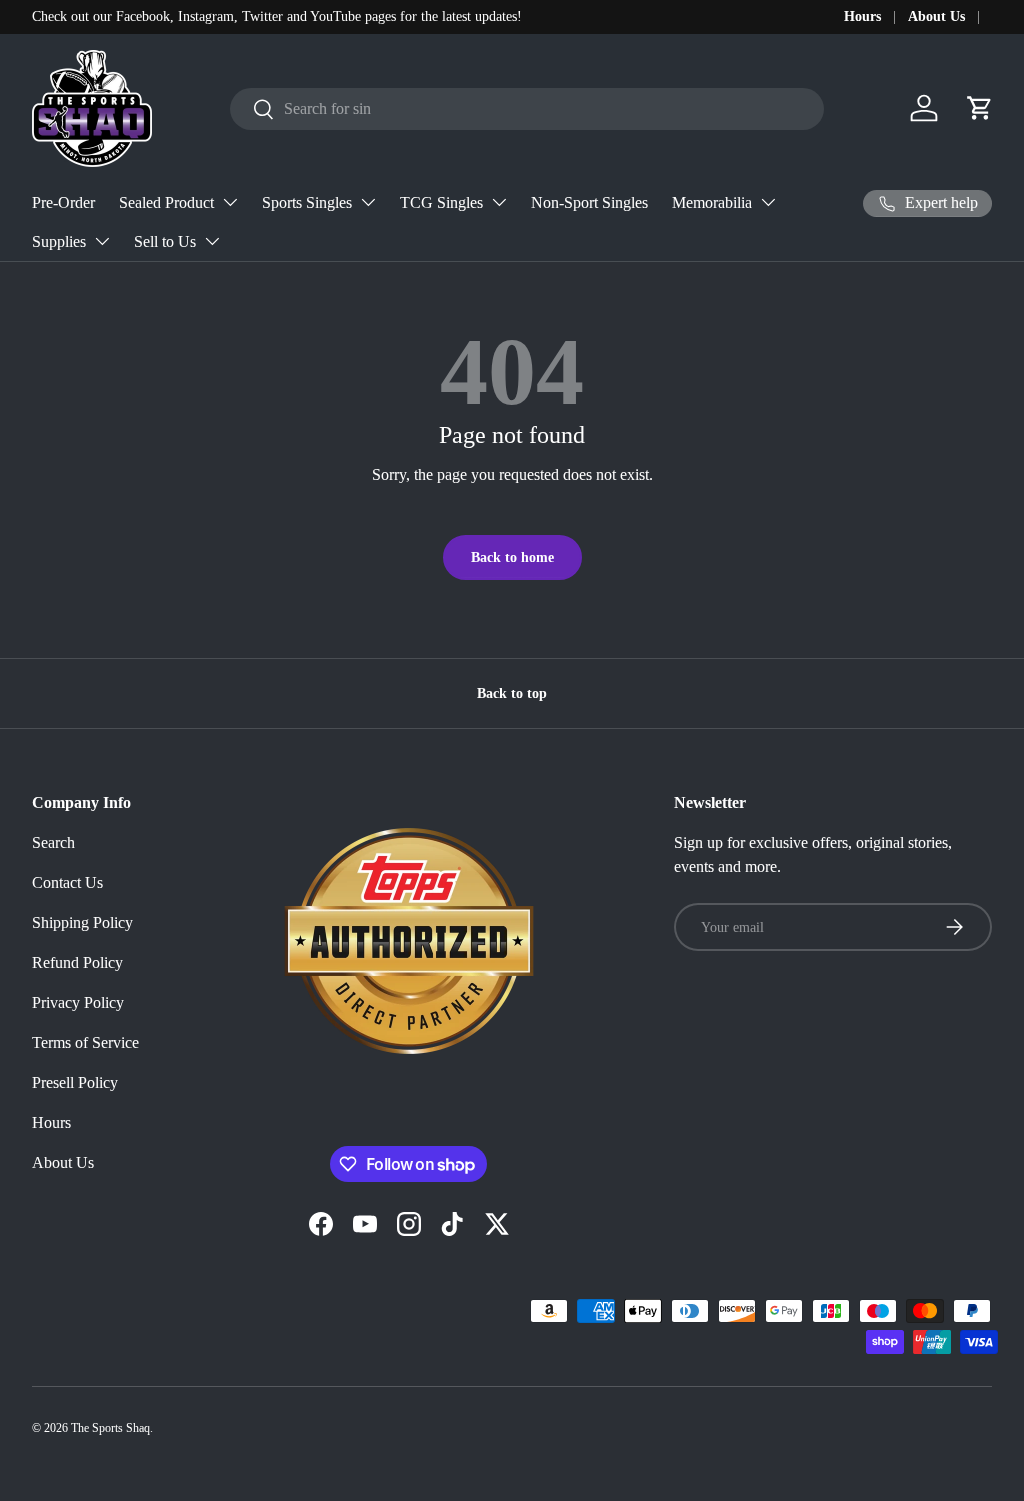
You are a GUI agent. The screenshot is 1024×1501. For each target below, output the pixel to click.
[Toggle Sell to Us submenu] (212, 241)
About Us (936, 16)
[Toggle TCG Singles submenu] (499, 202)
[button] (980, 108)
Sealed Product (166, 202)
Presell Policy (75, 1082)
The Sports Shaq (110, 1428)
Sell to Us (165, 241)
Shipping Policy (82, 922)
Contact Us (67, 882)
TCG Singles (441, 202)
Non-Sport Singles (589, 202)
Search (53, 842)
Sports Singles (307, 202)
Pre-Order (63, 202)
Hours (862, 16)
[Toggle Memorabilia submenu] (768, 202)
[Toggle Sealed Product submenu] (230, 202)
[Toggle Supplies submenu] (102, 241)
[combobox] (527, 109)
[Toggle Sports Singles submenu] (368, 202)
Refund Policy (77, 962)
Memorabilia (712, 202)
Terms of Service (85, 1042)
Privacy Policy (78, 1002)
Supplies (59, 241)
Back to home (512, 557)
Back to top (512, 693)
